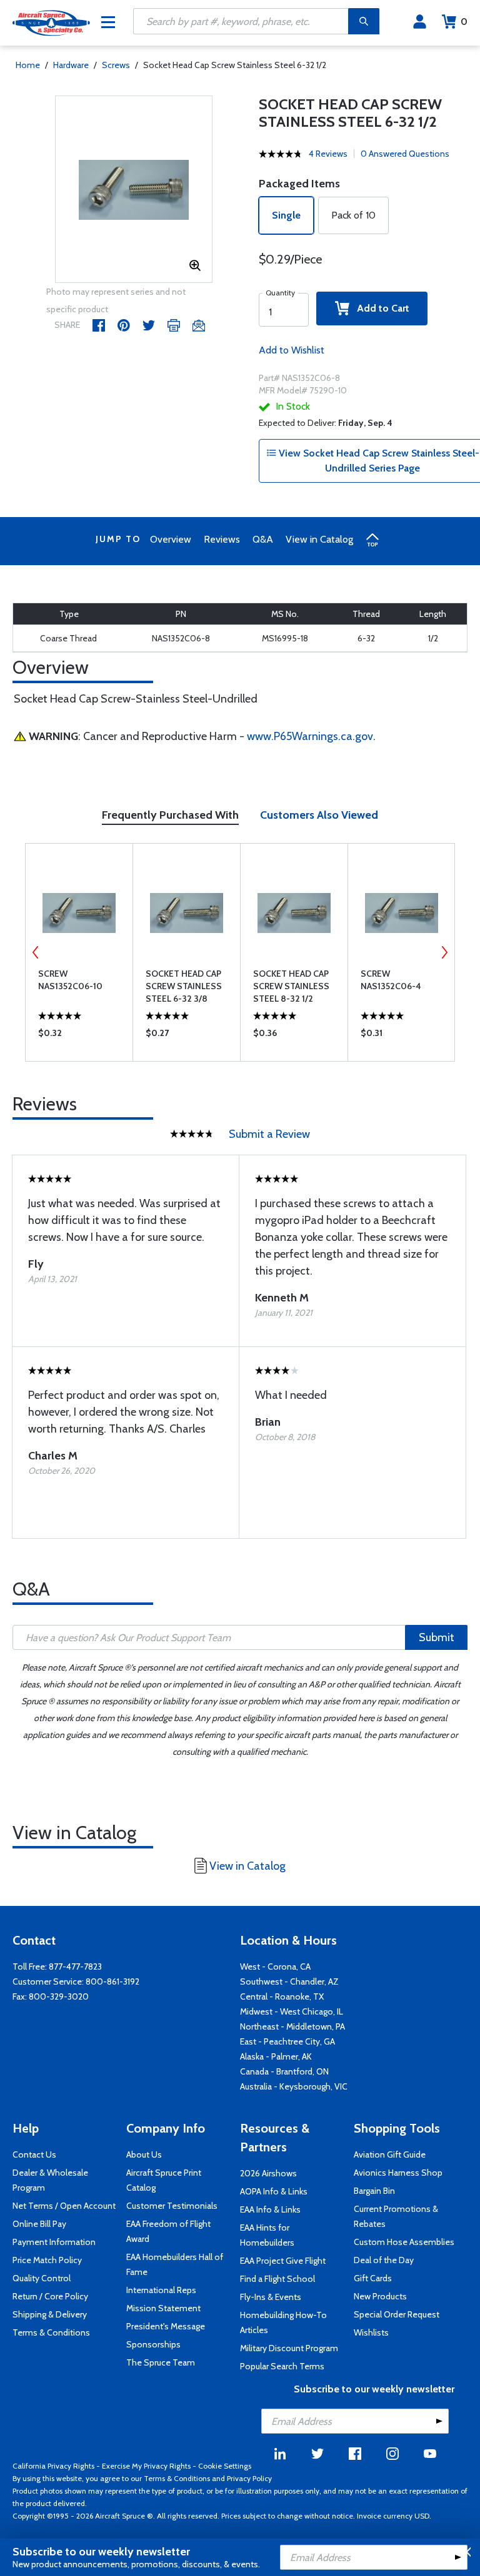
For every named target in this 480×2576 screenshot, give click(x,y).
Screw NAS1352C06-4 (391, 980)
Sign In (420, 22)
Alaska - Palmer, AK (276, 2056)
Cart (464, 22)
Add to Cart (379, 308)
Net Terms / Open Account (64, 2206)
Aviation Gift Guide (390, 2154)
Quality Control (42, 2278)
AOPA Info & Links (274, 2191)
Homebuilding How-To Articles (283, 2322)
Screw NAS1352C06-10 (70, 980)
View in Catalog (319, 539)
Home (28, 65)
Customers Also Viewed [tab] (319, 815)
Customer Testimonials (172, 2206)
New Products (380, 2296)
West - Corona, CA (275, 1967)
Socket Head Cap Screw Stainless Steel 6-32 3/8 (184, 986)
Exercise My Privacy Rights (146, 2466)
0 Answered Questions (405, 154)
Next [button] (444, 952)
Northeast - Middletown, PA (292, 2026)
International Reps (161, 2290)
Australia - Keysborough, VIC (294, 2086)
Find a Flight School (277, 2279)
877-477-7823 (75, 1967)
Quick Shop (79, 1036)
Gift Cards (373, 2278)
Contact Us (34, 2154)
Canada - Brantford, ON (284, 2071)
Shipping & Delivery (50, 2314)
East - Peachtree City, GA (287, 2041)
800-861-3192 (112, 1981)
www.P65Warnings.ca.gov (310, 736)
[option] (134, 190)
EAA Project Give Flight (283, 2261)
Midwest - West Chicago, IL (292, 2011)
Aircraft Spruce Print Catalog (164, 2180)
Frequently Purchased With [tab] (170, 815)
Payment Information (54, 2242)
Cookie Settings (225, 2466)
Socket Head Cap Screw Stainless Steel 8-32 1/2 (291, 986)
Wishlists (371, 2332)
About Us (144, 2154)
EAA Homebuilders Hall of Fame (175, 2264)
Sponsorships (153, 2344)
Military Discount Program (289, 2348)
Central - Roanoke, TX (282, 1996)
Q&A (263, 539)
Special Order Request (397, 2314)
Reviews (222, 539)
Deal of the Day (384, 2260)
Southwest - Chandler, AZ (289, 1981)
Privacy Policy (249, 2478)
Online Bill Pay (39, 2224)
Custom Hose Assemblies (404, 2242)
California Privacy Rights (53, 2466)
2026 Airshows (268, 2173)
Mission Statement (163, 2308)
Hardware (71, 65)
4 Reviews (328, 154)
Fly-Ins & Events (271, 2297)
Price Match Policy (47, 2260)
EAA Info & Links (270, 2209)
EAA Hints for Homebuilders (267, 2235)
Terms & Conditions (51, 2332)
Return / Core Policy (50, 2296)
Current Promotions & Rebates (396, 2216)
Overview (171, 539)
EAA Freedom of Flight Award (168, 2231)
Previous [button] (36, 952)
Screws (116, 65)
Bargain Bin (374, 2191)
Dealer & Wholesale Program (50, 2180)
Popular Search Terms (282, 2366)
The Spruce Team (161, 2362)
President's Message (166, 2326)
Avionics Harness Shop (398, 2173)
